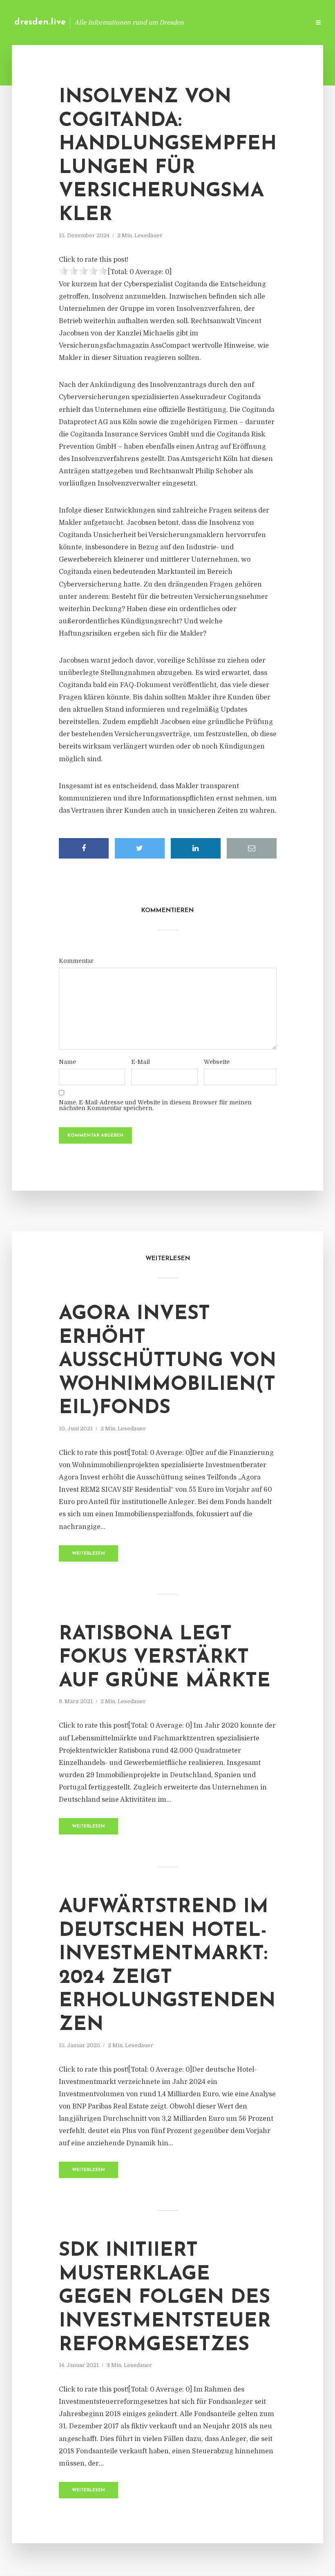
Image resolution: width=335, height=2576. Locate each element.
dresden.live (40, 22)
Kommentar (76, 961)
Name (67, 1062)
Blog (173, 22)
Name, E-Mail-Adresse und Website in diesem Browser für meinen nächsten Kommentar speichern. (155, 1105)
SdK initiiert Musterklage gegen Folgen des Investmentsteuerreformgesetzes (165, 2298)
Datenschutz (286, 22)
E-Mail (141, 1062)
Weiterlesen (88, 1554)
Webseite (217, 1062)
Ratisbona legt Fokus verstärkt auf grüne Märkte (165, 1658)
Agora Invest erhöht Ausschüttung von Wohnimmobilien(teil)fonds (167, 1361)
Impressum (242, 22)
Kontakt (204, 22)
